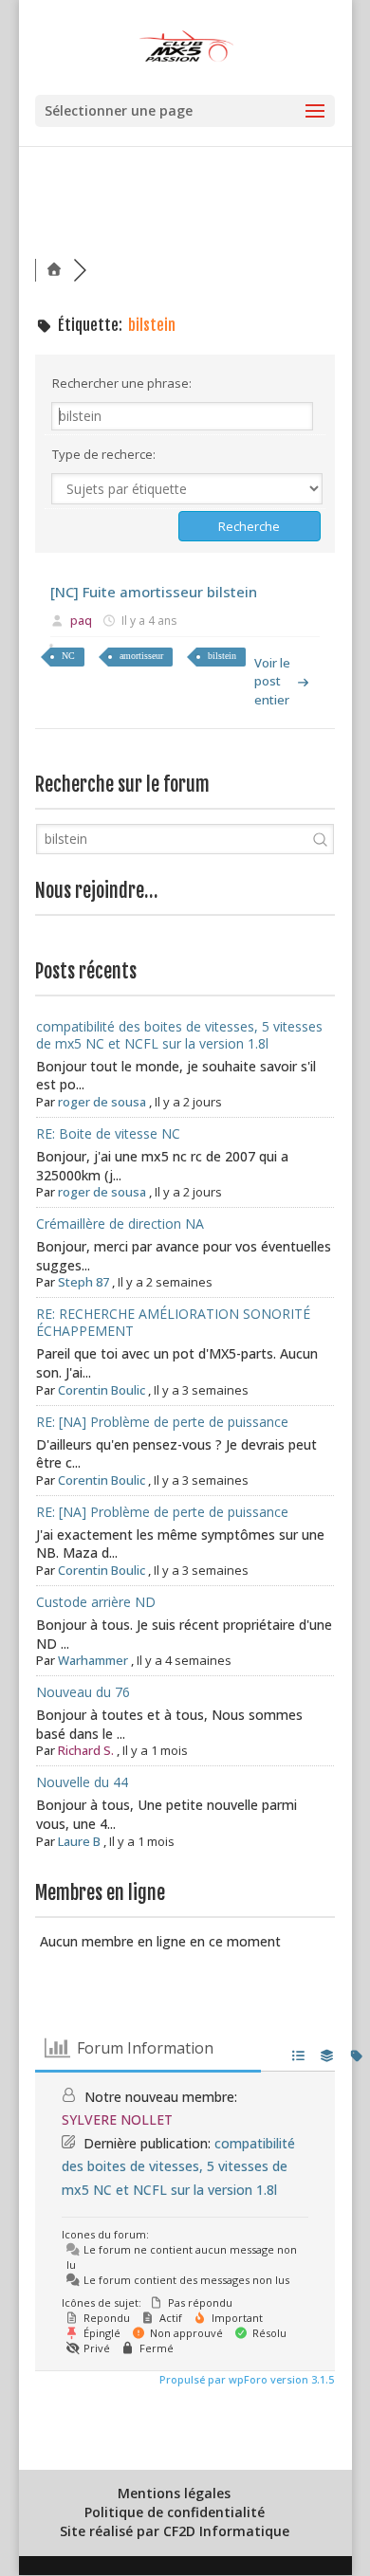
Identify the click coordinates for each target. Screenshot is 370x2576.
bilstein (222, 656)
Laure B (79, 1841)
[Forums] (54, 270)
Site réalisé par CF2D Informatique (175, 2531)
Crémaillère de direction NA (120, 1224)
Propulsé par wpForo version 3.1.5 (245, 2379)
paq (81, 621)
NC (68, 656)
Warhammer (93, 1660)
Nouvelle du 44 (82, 1782)
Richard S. (86, 1750)
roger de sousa (102, 1102)
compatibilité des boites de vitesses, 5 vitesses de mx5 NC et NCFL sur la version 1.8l (179, 1035)
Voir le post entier (272, 681)
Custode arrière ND (96, 1602)
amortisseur (141, 656)
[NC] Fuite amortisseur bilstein (154, 592)
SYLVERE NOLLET (117, 2119)
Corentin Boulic (102, 1390)
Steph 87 (83, 1282)
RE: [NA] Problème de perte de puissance (162, 1422)
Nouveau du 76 (83, 1692)
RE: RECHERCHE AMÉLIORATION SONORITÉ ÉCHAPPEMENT (173, 1322)
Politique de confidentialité (175, 2512)
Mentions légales (174, 2493)
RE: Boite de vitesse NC (108, 1133)
